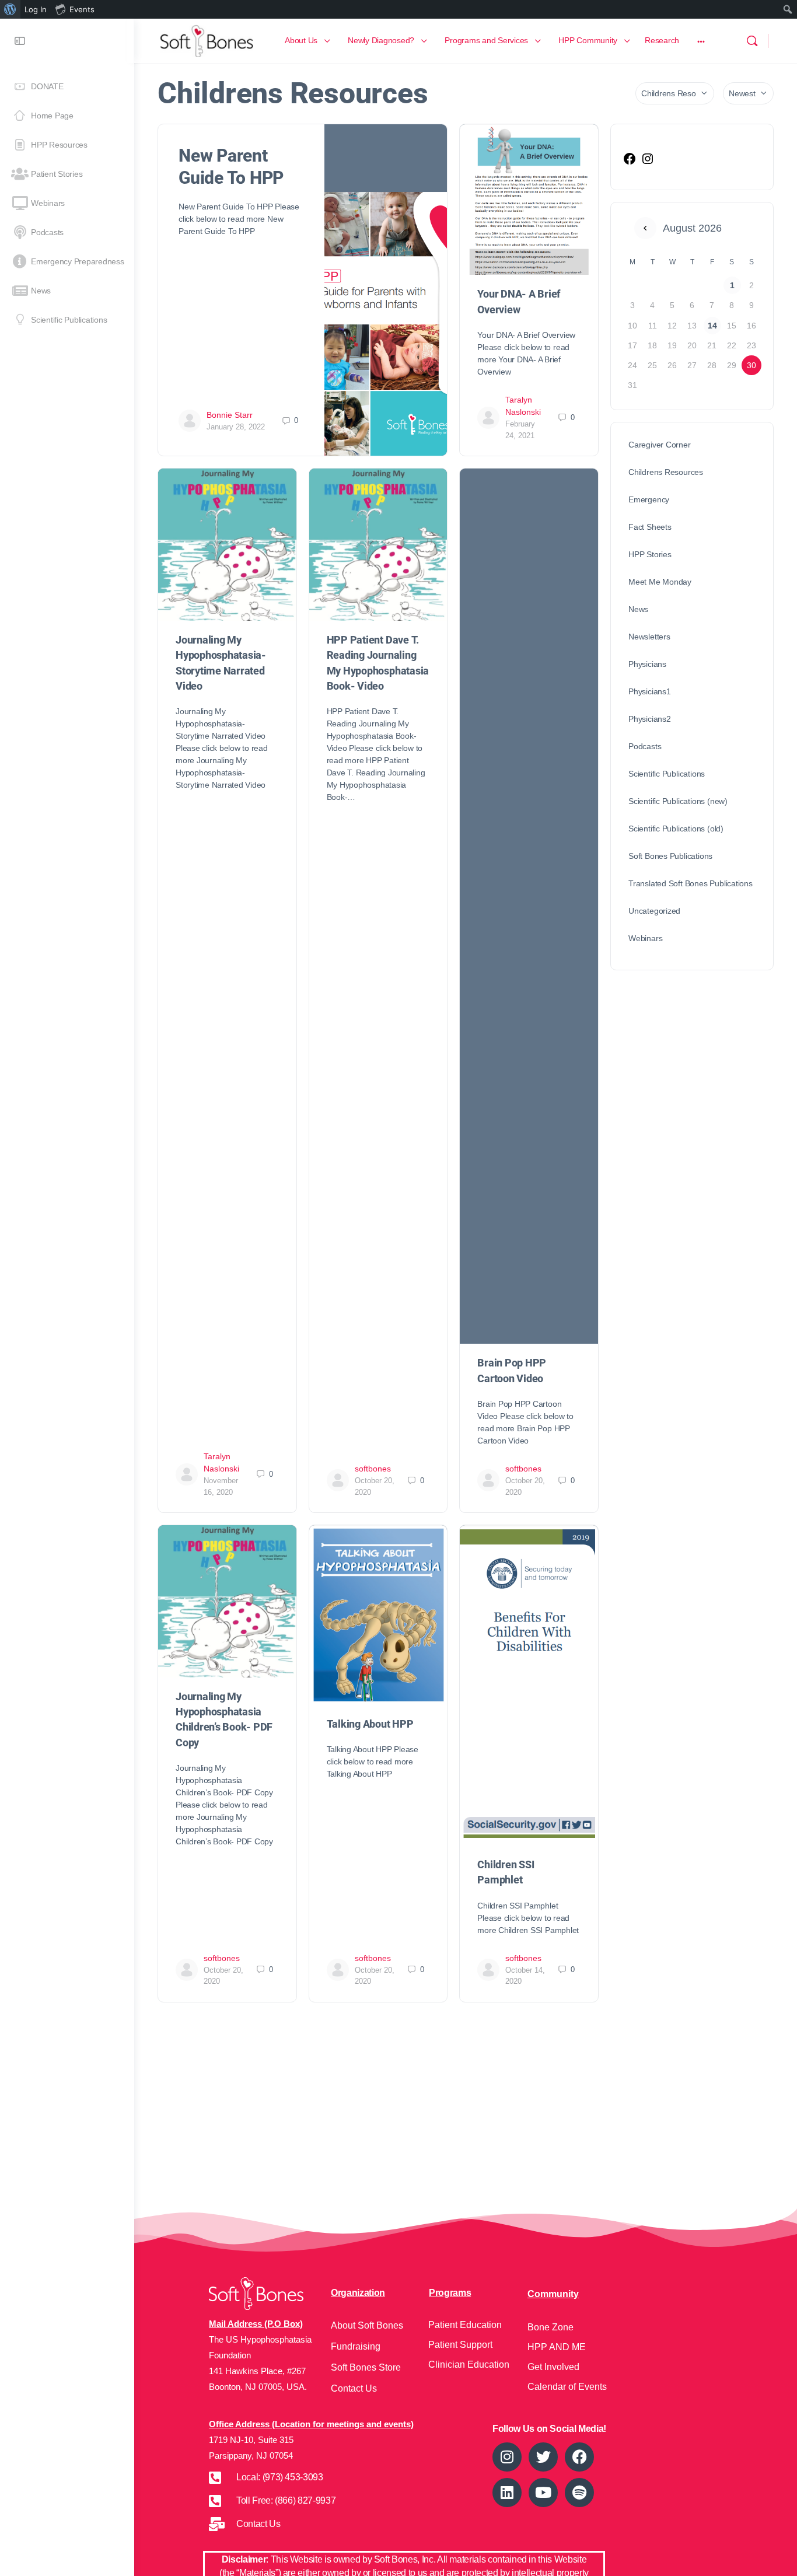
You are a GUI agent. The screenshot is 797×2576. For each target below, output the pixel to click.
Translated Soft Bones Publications (691, 883)
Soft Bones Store (366, 2367)
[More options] (701, 41)
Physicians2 (650, 719)
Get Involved (553, 2367)
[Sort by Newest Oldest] (748, 93)
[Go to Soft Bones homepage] (207, 39)
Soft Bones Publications (670, 856)
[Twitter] (543, 2457)
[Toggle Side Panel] (20, 41)
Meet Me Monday (660, 582)
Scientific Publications (667, 774)
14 (712, 326)
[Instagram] (648, 163)
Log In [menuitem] (36, 9)
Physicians (647, 664)
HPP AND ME (557, 2347)
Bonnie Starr (230, 415)
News (638, 609)
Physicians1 (650, 691)
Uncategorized (654, 911)
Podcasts (645, 746)
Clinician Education (469, 2364)
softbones (373, 1469)
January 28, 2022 (236, 427)
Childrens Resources (666, 472)
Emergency (649, 499)
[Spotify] (579, 2493)
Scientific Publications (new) (678, 801)
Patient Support (460, 2345)
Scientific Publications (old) (676, 829)
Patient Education (465, 2325)
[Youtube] (543, 2493)
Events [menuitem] (82, 9)
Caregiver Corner (660, 445)
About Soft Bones (367, 2325)
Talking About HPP (370, 1724)
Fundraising (356, 2346)
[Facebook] (630, 163)
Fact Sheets (650, 527)
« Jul (645, 228)
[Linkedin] (507, 2493)
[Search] (752, 41)
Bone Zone (550, 2327)
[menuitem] (10, 9)
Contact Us (354, 2388)
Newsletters (649, 637)
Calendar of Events (567, 2387)
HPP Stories (650, 554)
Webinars (645, 938)
